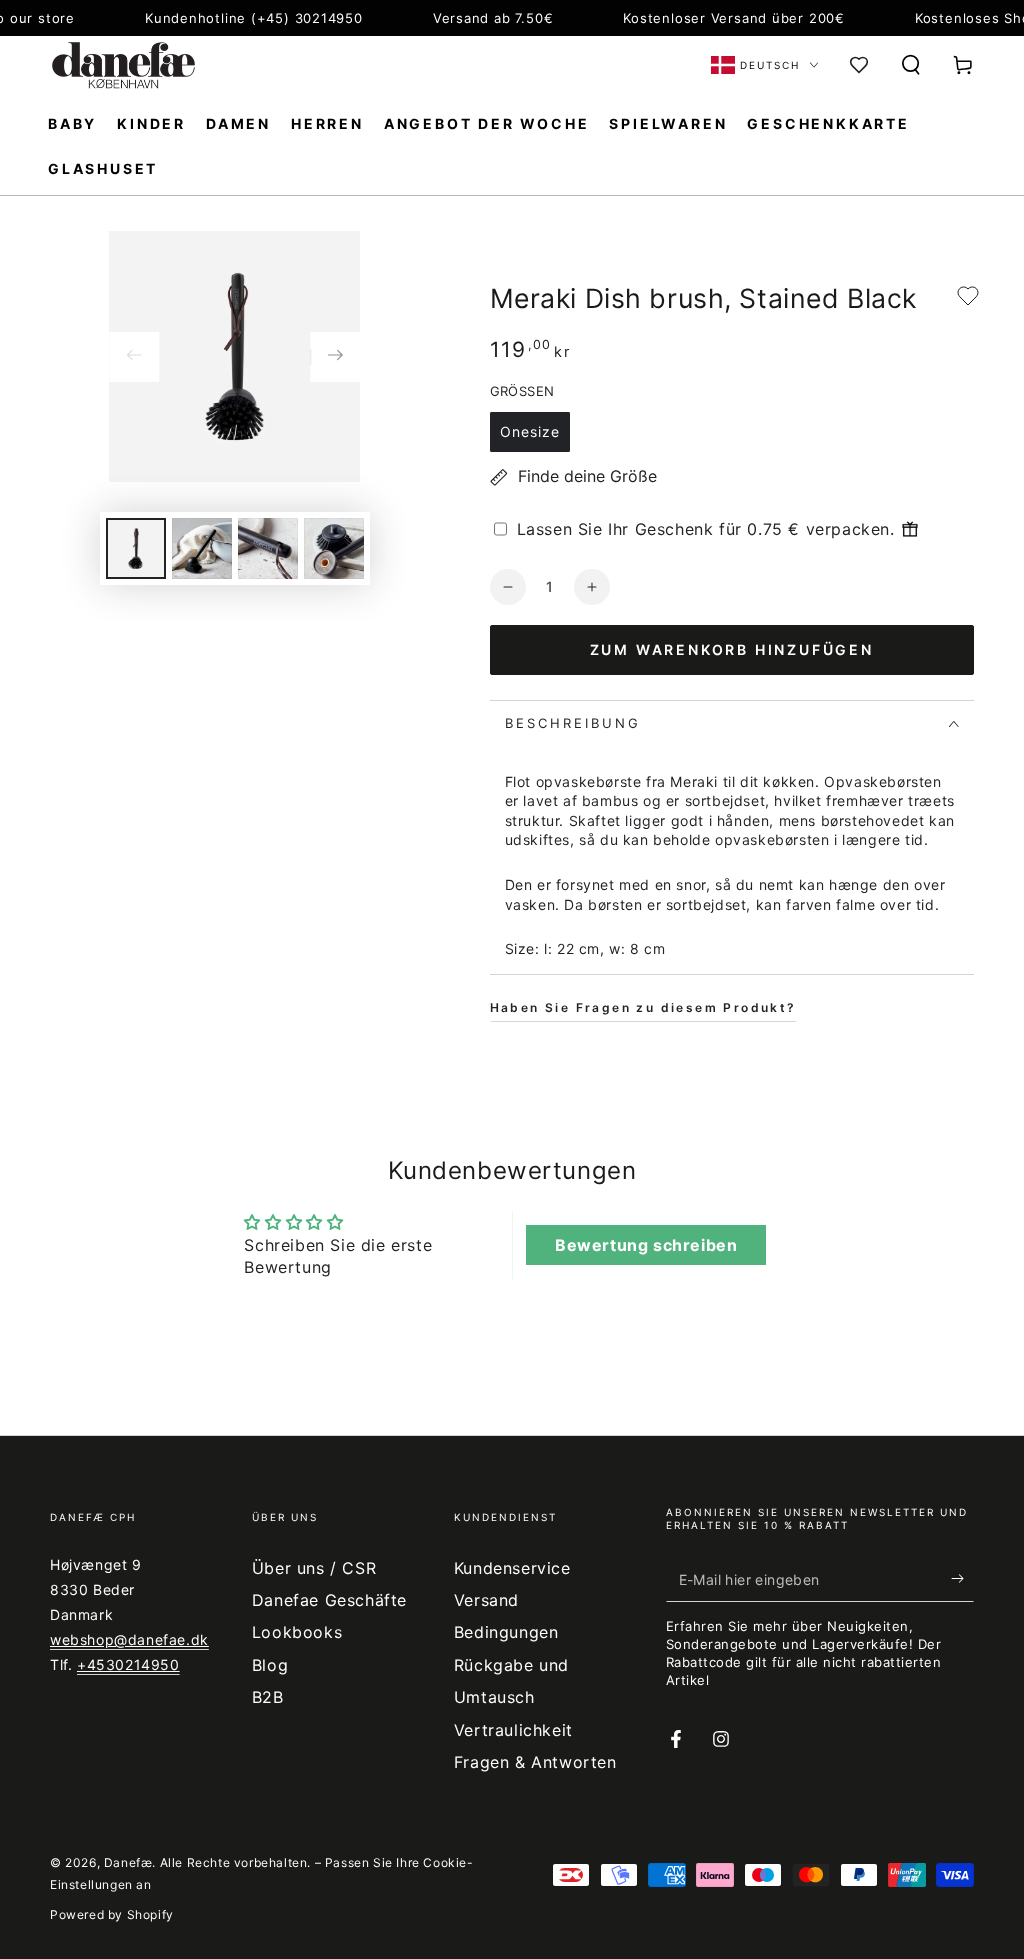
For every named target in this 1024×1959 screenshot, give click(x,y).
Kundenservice (512, 1568)
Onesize (530, 431)
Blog (270, 1665)
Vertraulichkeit (513, 1730)
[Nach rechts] (335, 357)
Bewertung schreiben (646, 1245)
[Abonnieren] (962, 1579)
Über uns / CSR (314, 1568)
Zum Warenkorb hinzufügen (732, 649)
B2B (268, 1697)
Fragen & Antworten (535, 1762)
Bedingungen (506, 1632)
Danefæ (128, 1862)
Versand (486, 1600)
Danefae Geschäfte (329, 1600)
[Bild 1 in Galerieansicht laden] (136, 548)
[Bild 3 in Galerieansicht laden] (268, 548)
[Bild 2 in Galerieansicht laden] (202, 548)
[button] (911, 65)
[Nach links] (134, 357)
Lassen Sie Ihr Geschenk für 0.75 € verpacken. (706, 529)
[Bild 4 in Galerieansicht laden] (334, 548)
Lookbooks (297, 1632)
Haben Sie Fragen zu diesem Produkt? (643, 1007)
